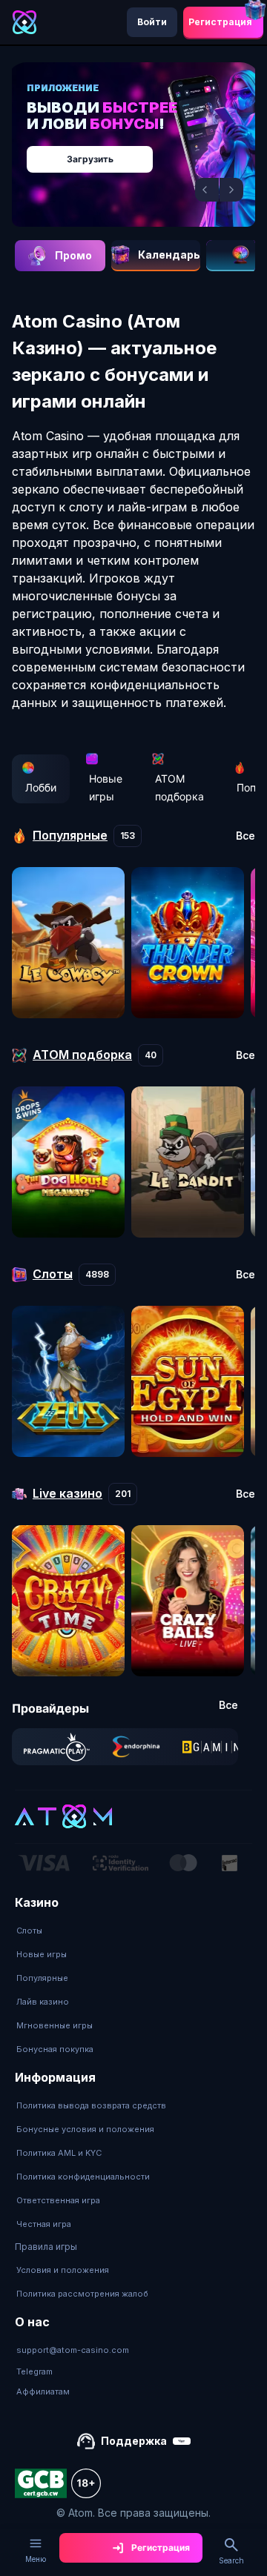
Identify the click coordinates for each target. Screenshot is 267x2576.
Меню (36, 2559)
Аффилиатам (43, 2391)
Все (245, 836)
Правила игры (46, 2247)
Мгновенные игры (55, 2025)
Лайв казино (43, 2002)
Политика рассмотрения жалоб (82, 2294)
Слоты (29, 1931)
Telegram (34, 2371)
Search (231, 2560)
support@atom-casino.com (73, 2350)
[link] (57, 1747)
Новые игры (106, 787)
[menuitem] (55, 1931)
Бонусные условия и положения (85, 2129)
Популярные (42, 1978)
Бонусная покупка (55, 2049)
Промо (73, 255)
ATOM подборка (179, 787)
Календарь (169, 255)
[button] (207, 190)
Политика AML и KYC (59, 2153)
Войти (152, 22)
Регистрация (220, 22)
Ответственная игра (58, 2200)
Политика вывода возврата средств (91, 2105)
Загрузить (90, 159)
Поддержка (134, 2441)
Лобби (41, 787)
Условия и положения (63, 2270)
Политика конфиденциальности (83, 2177)
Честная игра (44, 2224)
